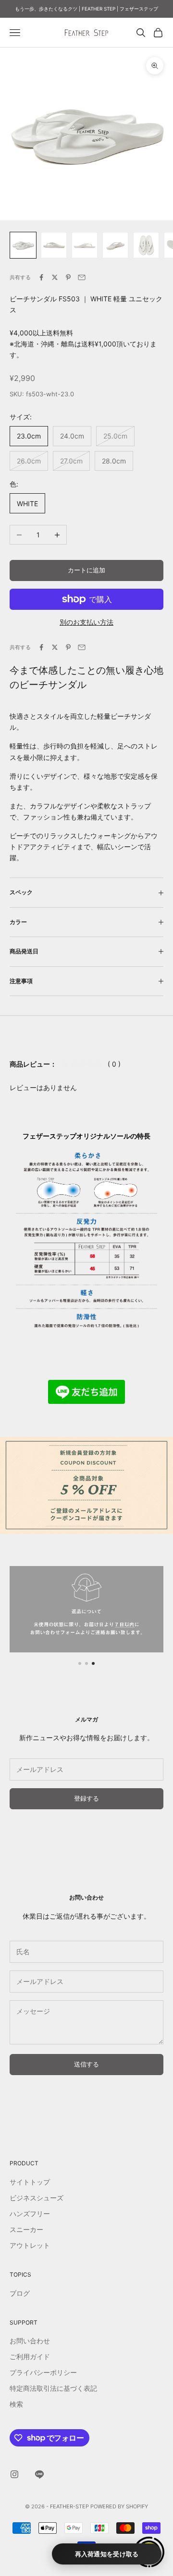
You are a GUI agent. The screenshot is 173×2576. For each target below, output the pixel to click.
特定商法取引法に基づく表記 (53, 2388)
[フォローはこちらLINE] (39, 2474)
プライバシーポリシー (43, 2372)
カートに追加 (86, 570)
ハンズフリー (30, 2214)
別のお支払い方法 (86, 622)
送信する (86, 2064)
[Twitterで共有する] (55, 277)
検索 (16, 2404)
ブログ (20, 2293)
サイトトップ (30, 2182)
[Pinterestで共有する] (68, 277)
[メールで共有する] (82, 277)
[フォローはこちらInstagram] (14, 2474)
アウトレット (30, 2245)
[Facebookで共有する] (41, 277)
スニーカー (26, 2229)
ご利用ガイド (30, 2356)
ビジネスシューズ (37, 2198)
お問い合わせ (30, 2341)
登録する (86, 1798)
